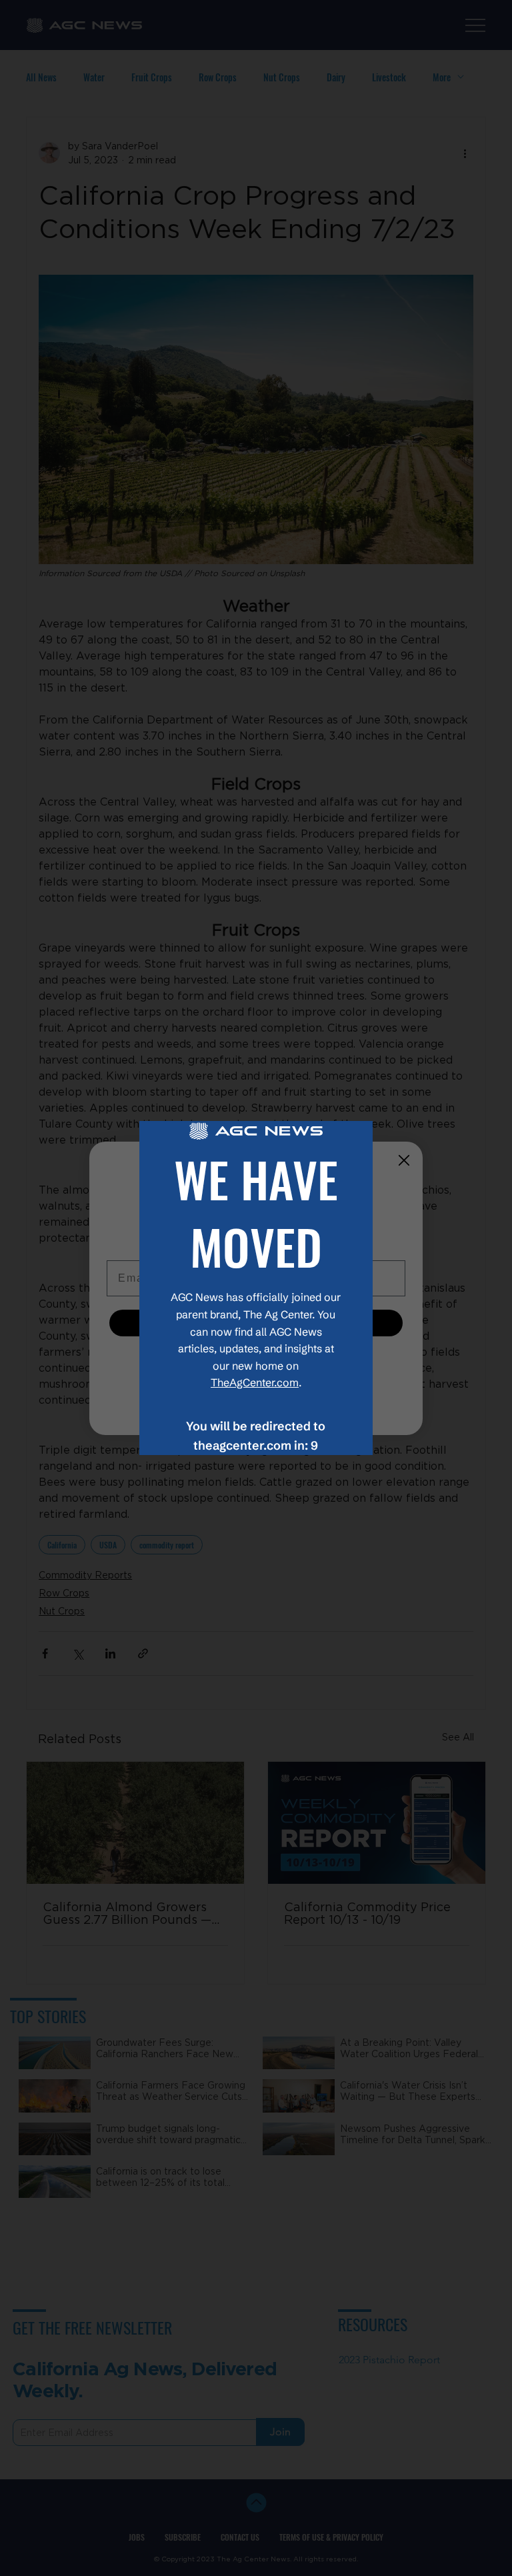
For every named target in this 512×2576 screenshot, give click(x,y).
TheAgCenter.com (255, 1382)
